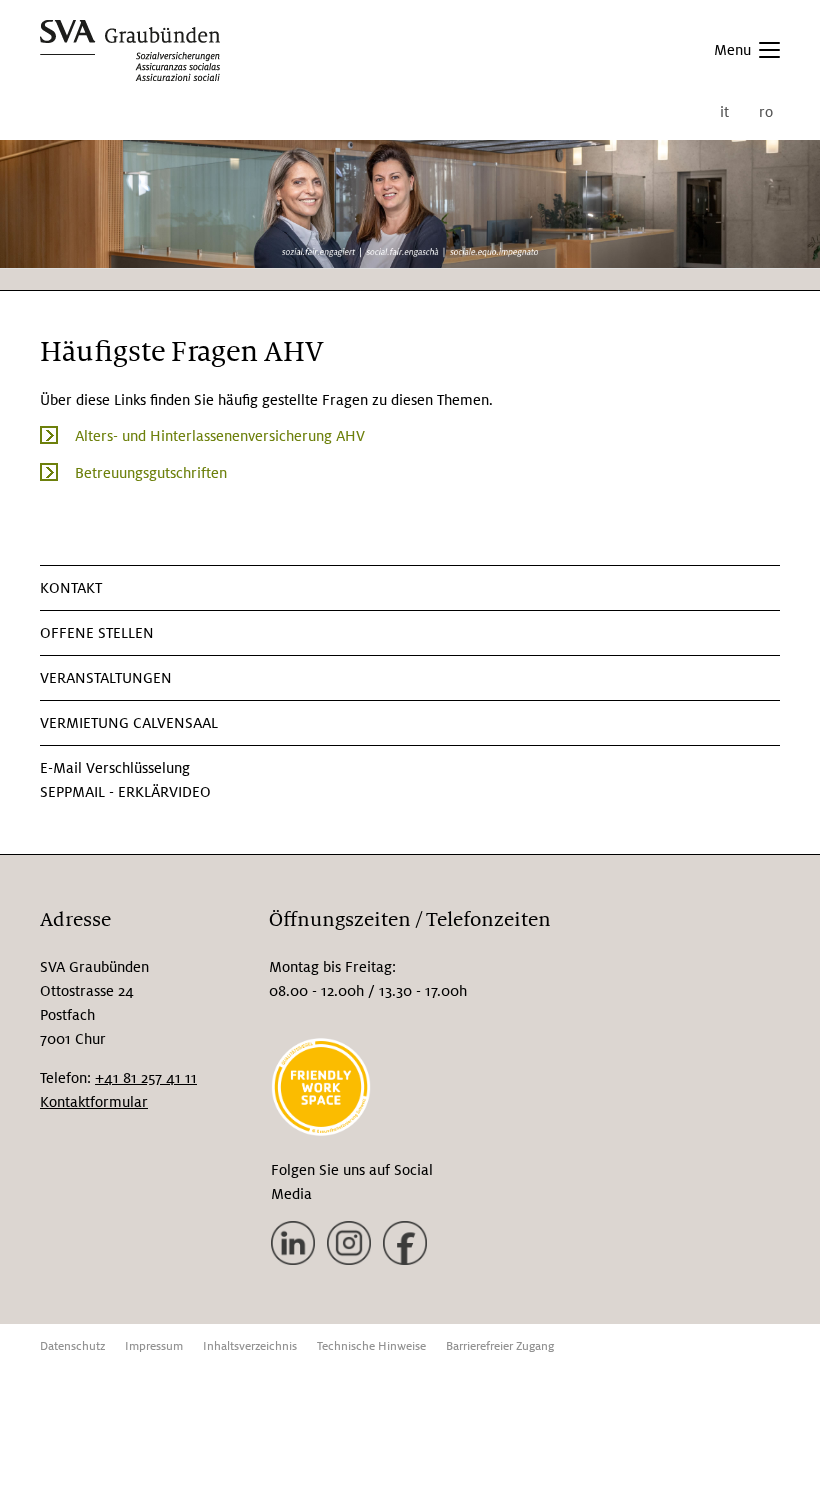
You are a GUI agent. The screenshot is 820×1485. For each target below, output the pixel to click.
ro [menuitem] (766, 112)
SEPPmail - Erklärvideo (125, 792)
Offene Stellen (97, 633)
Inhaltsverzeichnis (250, 1346)
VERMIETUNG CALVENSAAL (129, 723)
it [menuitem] (724, 112)
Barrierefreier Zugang (500, 1346)
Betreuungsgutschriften (151, 473)
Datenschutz (72, 1346)
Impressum (154, 1346)
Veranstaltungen (106, 678)
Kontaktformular (94, 1102)
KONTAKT (71, 588)
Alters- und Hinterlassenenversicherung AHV (220, 436)
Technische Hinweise (371, 1346)
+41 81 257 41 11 (146, 1078)
